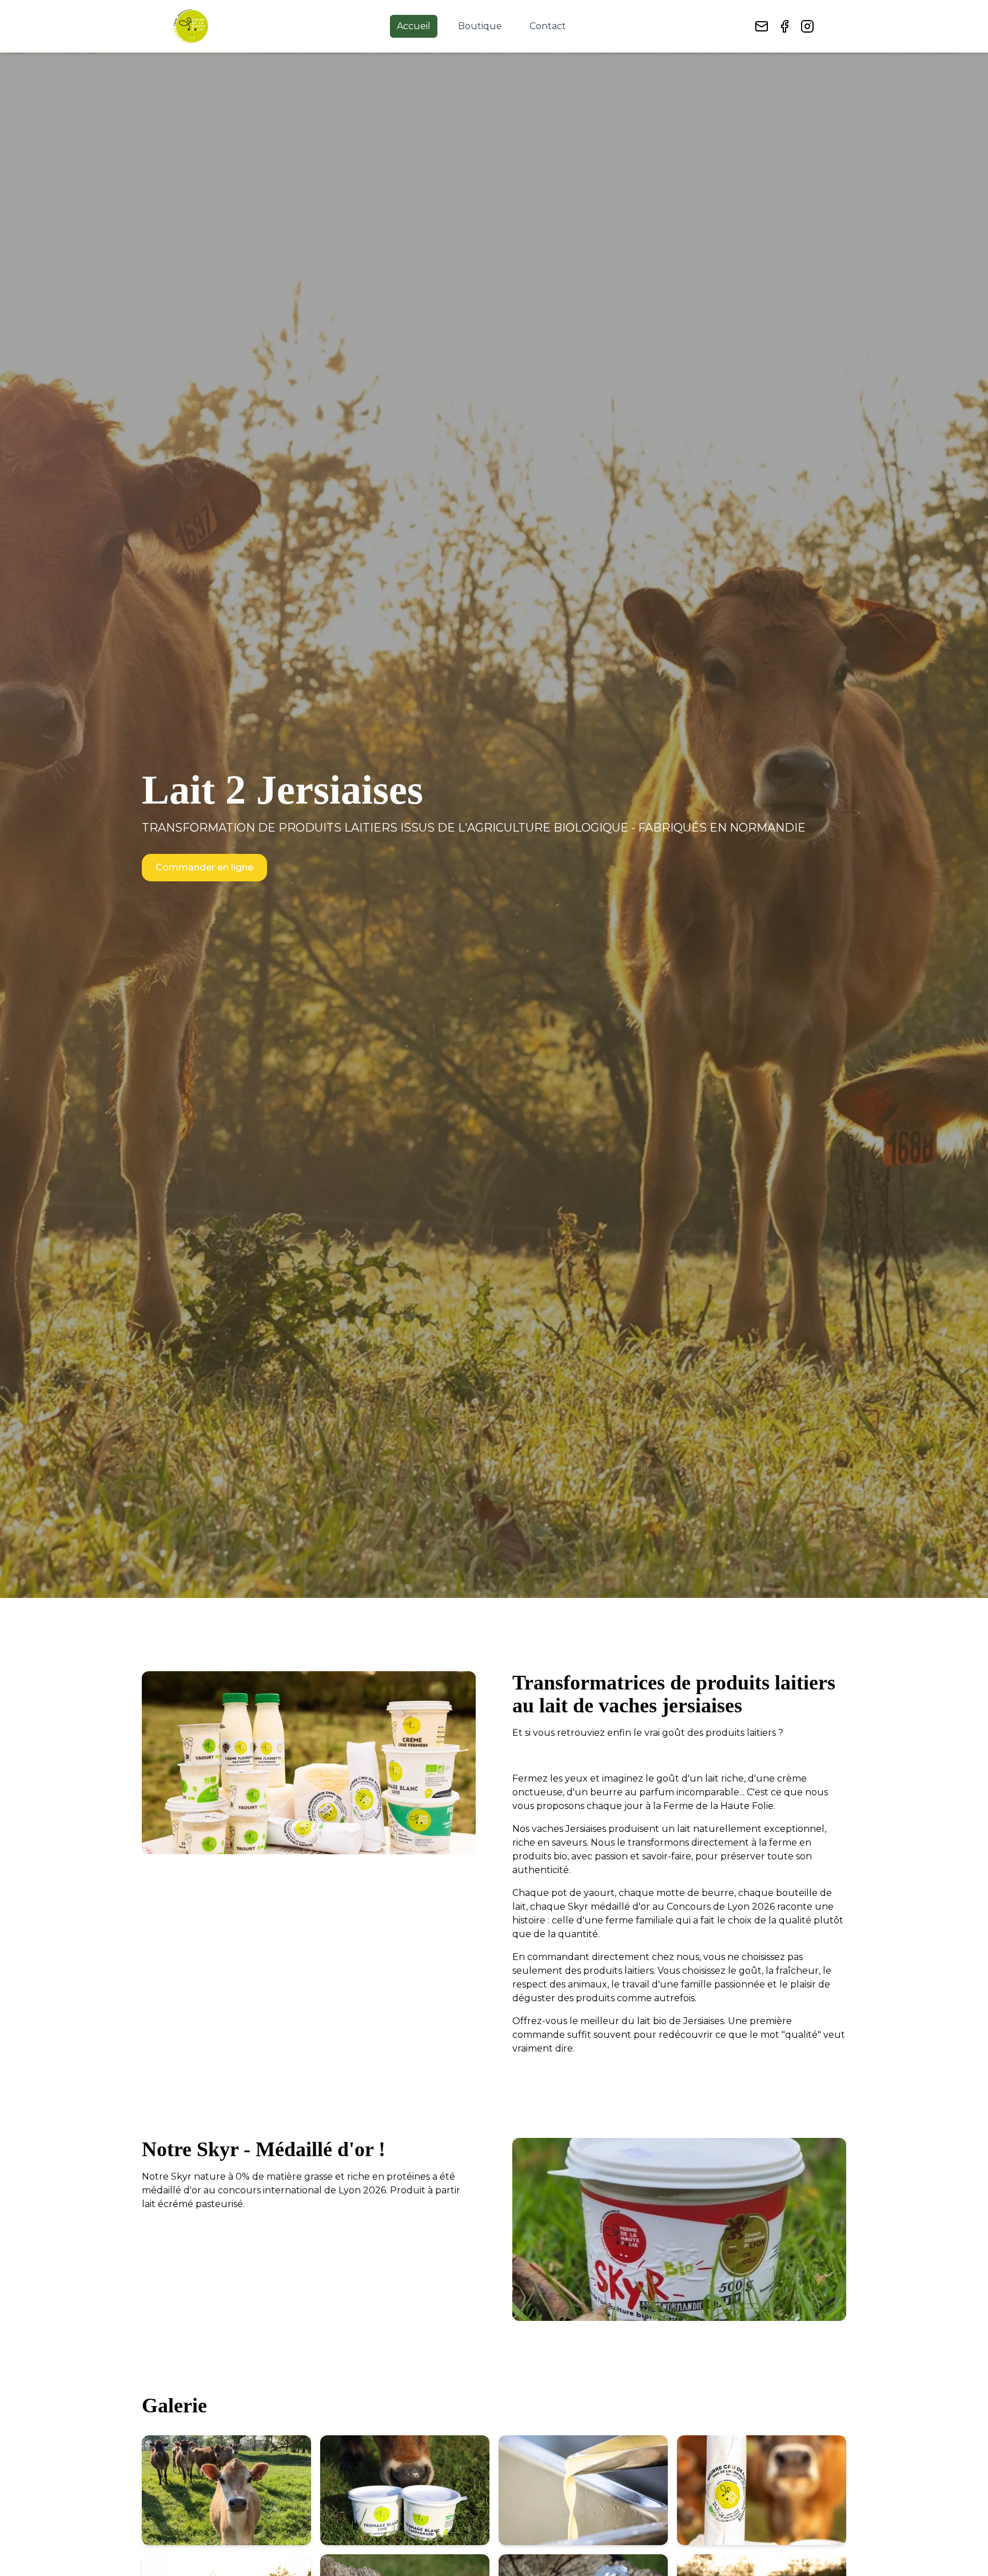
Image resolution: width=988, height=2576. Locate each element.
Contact (548, 26)
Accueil (414, 26)
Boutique (480, 26)
